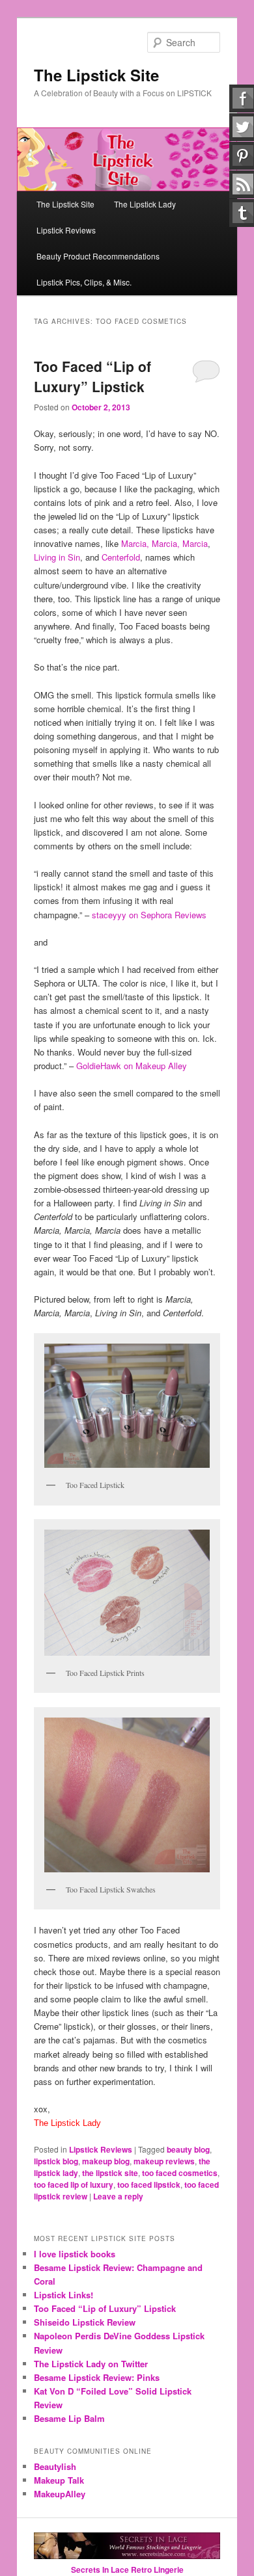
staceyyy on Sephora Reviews (149, 915)
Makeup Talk (59, 2480)
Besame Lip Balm (69, 2418)
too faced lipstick (149, 2184)
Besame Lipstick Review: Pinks (97, 2377)
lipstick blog (56, 2161)
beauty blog (188, 2149)
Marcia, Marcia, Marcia (164, 543)
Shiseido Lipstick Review (85, 2322)
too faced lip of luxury (74, 2184)
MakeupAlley (60, 2494)
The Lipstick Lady (145, 204)
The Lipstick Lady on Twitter (91, 2364)
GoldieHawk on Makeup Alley (132, 1066)
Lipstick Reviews (66, 230)
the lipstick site (110, 2173)
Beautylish (55, 2466)
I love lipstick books (75, 2254)
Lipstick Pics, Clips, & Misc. (84, 282)
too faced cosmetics (180, 2173)
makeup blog (106, 2161)
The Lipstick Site (96, 75)
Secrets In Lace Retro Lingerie (127, 2569)
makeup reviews (164, 2161)
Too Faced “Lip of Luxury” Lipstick (92, 377)
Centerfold (121, 557)
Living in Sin (57, 557)
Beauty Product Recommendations (98, 256)
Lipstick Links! (63, 2295)
